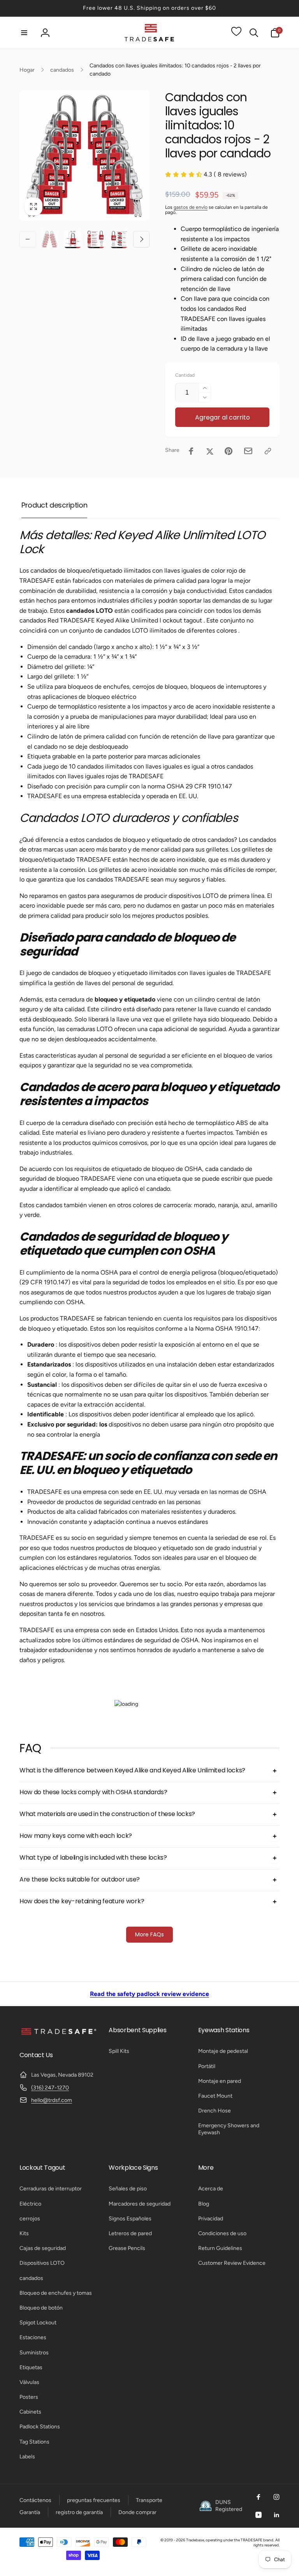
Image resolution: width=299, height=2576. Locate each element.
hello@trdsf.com (52, 2100)
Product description (54, 505)
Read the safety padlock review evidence (149, 1994)
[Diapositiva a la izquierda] (28, 239)
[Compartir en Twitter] (210, 451)
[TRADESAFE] (58, 2034)
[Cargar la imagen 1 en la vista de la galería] (49, 239)
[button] (24, 33)
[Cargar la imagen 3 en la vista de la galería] (96, 239)
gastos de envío (191, 207)
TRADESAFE (252, 2540)
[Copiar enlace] (268, 451)
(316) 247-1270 (50, 2088)
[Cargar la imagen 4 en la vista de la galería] (119, 239)
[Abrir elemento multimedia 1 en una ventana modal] (84, 155)
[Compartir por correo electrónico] (248, 451)
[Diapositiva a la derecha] (141, 239)
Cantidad (185, 375)
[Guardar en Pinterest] (229, 451)
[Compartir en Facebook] (191, 451)
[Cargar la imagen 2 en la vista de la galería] (73, 239)
